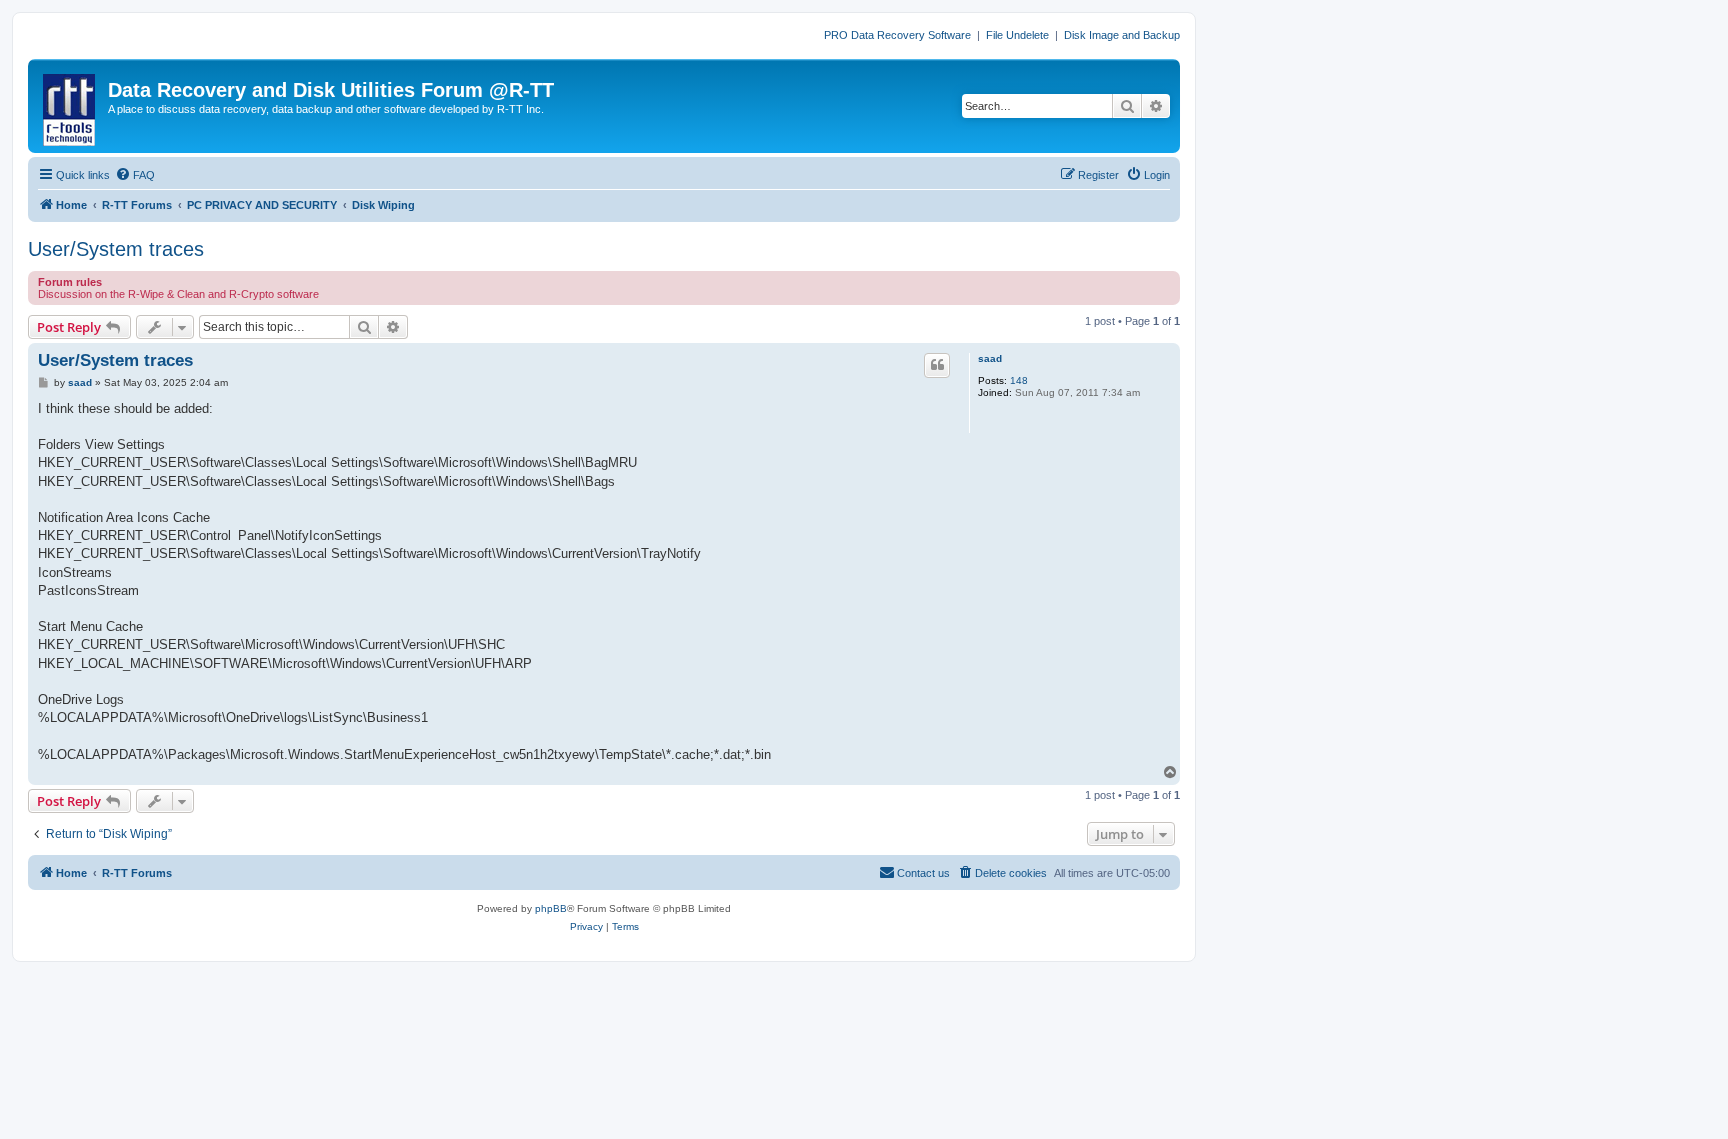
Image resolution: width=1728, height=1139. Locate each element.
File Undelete (1017, 35)
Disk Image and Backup (1122, 35)
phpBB (551, 908)
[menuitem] (135, 175)
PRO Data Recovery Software (897, 35)
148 (1019, 380)
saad (990, 358)
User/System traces (116, 249)
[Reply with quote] (937, 365)
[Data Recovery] (70, 106)
